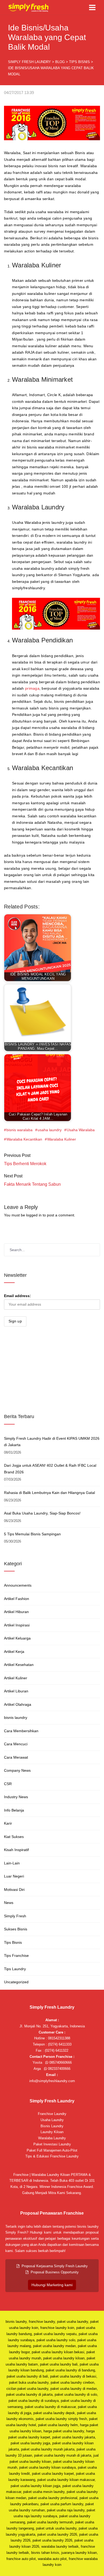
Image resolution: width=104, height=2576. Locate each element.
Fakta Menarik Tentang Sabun (32, 1184)
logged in (34, 1215)
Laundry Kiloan (52, 2132)
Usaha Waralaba (81, 1130)
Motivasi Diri (14, 1890)
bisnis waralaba (19, 1130)
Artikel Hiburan (16, 1612)
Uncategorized (16, 1982)
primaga (32, 688)
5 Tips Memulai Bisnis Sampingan (32, 1534)
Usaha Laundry (52, 2120)
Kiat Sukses (14, 1837)
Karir (8, 1823)
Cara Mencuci (16, 1744)
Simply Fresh (15, 1916)
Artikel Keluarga (17, 1638)
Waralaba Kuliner (62, 1139)
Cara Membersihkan (21, 1731)
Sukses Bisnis (16, 1929)
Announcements (18, 1585)
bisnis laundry (16, 1718)
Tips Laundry (15, 1969)
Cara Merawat (16, 1757)
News (9, 1903)
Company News (17, 1770)
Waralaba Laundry (38, 507)
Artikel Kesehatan (19, 1665)
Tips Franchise (16, 1956)
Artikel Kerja (14, 1652)
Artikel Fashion (17, 1599)
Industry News (16, 1797)
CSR (8, 1784)
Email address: (17, 1296)
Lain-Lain (12, 1863)
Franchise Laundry (52, 2114)
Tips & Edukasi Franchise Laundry (52, 2156)
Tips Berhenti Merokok (25, 1164)
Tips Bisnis (13, 1942)
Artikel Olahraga (18, 1704)
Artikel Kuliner (16, 1678)
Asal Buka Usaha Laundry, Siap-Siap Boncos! (42, 1513)
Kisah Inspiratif (16, 1850)
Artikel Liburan (16, 1691)
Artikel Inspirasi (17, 1625)
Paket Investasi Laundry (52, 2144)
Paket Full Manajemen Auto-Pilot (52, 2150)
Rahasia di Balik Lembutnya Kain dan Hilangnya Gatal (49, 1493)
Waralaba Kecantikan (24, 1139)
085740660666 (60, 2062)
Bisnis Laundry (52, 2126)
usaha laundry (50, 1130)
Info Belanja (14, 1810)
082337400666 (59, 2069)
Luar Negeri (14, 1876)
